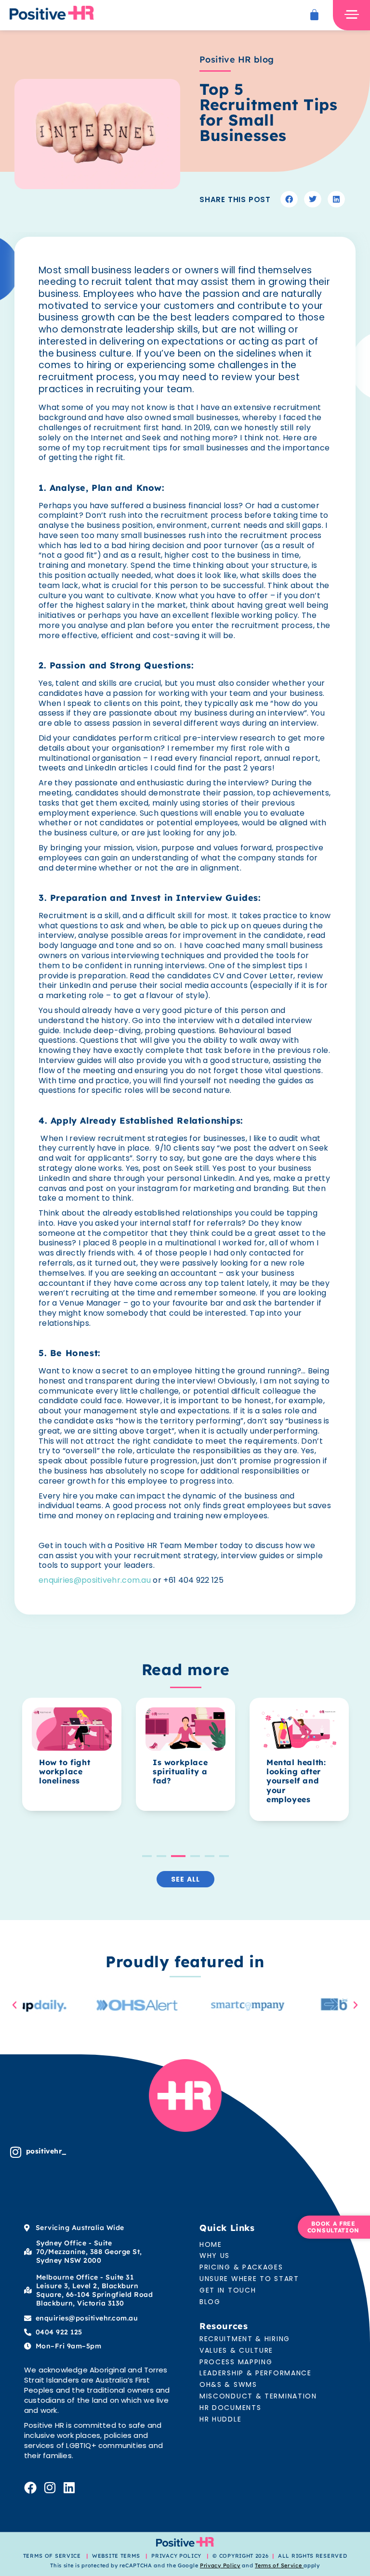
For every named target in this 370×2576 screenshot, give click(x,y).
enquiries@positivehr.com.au (95, 1580)
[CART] (315, 15)
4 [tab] (193, 1856)
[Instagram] (16, 2152)
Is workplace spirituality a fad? (135, 1771)
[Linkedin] (69, 2487)
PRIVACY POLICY (176, 2556)
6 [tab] (224, 1856)
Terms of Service (278, 2565)
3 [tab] (176, 1856)
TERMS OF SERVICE (52, 2556)
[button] (289, 199)
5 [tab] (210, 1856)
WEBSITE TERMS (117, 2556)
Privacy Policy (220, 2565)
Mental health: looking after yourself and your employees (251, 1781)
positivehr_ (46, 2151)
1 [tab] (147, 1856)
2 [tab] (161, 1856)
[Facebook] (30, 2487)
